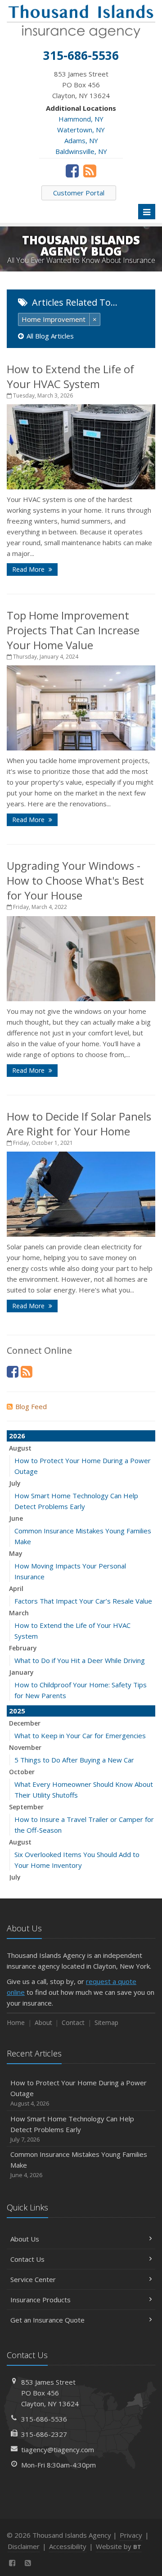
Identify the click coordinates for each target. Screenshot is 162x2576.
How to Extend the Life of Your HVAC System (70, 376)
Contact (73, 2022)
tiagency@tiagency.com (58, 2449)
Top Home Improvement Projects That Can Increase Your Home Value (73, 630)
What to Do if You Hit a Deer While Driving (80, 1660)
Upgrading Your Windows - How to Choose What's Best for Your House (75, 880)
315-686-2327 (44, 2434)
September (26, 1807)
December (25, 1723)
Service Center (33, 2279)
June (16, 1518)
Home (16, 2022)
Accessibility (68, 2546)
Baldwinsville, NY (81, 151)
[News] (90, 171)
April (16, 1589)
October (22, 1772)
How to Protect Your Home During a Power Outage (79, 2093)
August (20, 1448)
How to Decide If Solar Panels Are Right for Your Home (79, 1124)
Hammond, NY (81, 119)
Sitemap (106, 2022)
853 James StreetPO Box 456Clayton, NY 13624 (50, 2393)
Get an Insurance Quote (47, 2320)
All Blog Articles (50, 336)
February (23, 1648)
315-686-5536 (44, 2419)
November (25, 1747)
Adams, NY (81, 140)
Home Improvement (54, 319)
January (21, 1672)
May (16, 1553)
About (43, 2022)
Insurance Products (40, 2300)
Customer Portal (79, 193)
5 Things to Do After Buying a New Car (74, 1760)
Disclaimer (24, 2546)
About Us (25, 2239)
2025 (17, 1711)
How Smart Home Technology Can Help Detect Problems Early (72, 2129)
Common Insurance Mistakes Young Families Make (79, 2164)
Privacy (131, 2535)
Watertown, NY (81, 130)
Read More (29, 569)
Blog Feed (31, 1406)
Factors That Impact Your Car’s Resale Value (83, 1601)
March (19, 1613)
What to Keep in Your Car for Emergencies (80, 1735)
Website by (119, 2546)
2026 (17, 1436)
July (15, 1483)
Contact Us (27, 2259)
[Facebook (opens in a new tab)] (72, 171)
